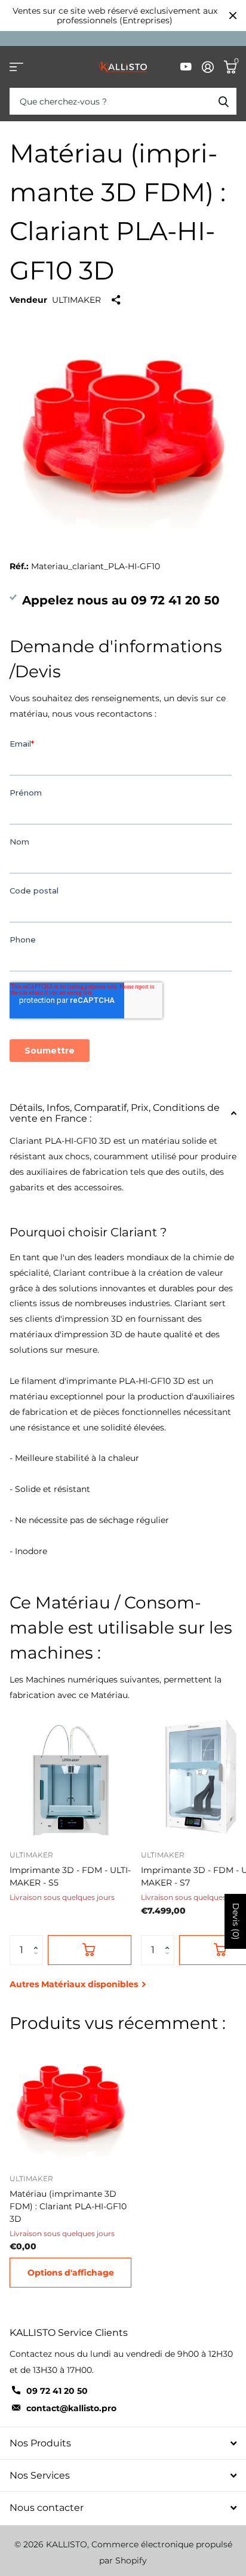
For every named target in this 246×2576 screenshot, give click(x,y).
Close (233, 16)
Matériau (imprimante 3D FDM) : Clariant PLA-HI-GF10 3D (68, 2206)
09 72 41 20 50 (57, 2391)
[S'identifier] (207, 67)
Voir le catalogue (16, 67)
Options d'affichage (71, 2273)
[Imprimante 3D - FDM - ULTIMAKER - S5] (70, 1780)
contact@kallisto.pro (71, 2408)
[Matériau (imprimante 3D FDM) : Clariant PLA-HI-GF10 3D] (70, 2104)
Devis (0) (236, 1921)
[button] (39, 1940)
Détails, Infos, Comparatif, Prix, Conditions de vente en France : (115, 1113)
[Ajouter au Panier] (90, 1950)
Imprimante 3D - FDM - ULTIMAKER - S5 (70, 1876)
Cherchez (223, 101)
